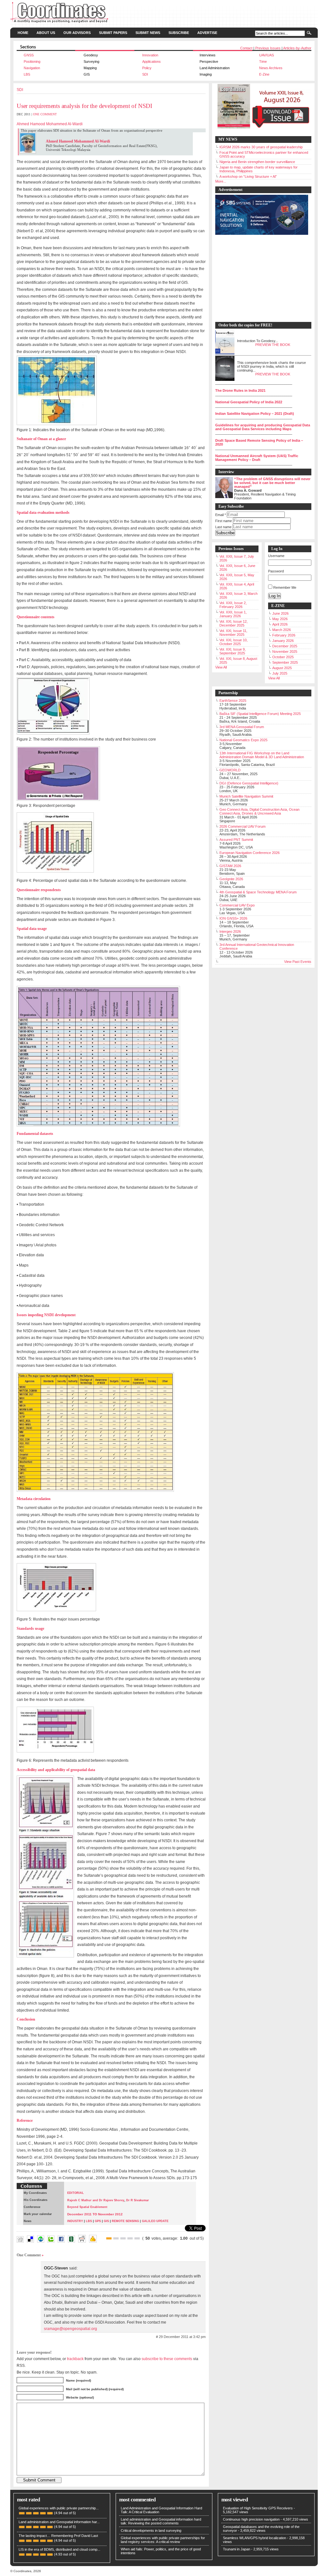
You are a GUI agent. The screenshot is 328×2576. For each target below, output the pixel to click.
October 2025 (283, 657)
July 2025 (280, 673)
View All (221, 667)
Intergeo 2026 (230, 931)
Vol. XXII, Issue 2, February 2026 (233, 605)
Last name (223, 527)
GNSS (29, 55)
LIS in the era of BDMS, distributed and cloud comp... (59, 2549)
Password (276, 571)
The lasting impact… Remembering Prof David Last (58, 2536)
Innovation (150, 55)
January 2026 (283, 641)
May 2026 (280, 619)
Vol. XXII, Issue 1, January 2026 (233, 614)
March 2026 (282, 630)
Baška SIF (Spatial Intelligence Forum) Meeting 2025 (260, 714)
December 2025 (285, 646)
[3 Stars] (123, 2238)
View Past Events (298, 962)
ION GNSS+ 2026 (233, 918)
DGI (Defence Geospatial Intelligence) (249, 783)
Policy (147, 68)
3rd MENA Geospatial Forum (242, 727)
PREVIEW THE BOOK (273, 345)
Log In (275, 596)
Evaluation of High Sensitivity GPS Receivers (258, 2508)
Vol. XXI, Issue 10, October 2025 (234, 642)
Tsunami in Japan (237, 2549)
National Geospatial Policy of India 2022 (249, 402)
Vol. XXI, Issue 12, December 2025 (234, 623)
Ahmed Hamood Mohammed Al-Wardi (50, 124)
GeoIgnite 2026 (231, 879)
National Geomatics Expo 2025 (243, 740)
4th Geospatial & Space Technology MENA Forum (258, 892)
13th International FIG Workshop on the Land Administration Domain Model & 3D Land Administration (262, 755)
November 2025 (285, 652)
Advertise (207, 33)
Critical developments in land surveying (151, 2531)
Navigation (32, 68)
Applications (152, 62)
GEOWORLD (230, 770)
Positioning (32, 62)
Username (276, 556)
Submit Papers (113, 33)
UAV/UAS (266, 55)
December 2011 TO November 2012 (95, 2214)
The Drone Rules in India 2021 (240, 390)
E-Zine (264, 74)
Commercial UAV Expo (237, 905)
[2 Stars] (116, 2238)
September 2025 (285, 662)
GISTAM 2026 (230, 866)
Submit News (148, 33)
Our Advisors (77, 33)
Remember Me (285, 587)
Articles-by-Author (297, 48)
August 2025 (282, 668)
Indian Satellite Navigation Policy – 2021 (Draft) (255, 414)
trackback (75, 2359)
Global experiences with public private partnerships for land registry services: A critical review (163, 2540)
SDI (145, 74)
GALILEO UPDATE (155, 2221)
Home (23, 33)
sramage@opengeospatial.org (70, 2329)
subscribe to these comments (167, 2359)
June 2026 (280, 613)
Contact (246, 48)
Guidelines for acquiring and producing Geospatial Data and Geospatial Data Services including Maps (263, 427)
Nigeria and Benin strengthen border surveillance (257, 162)
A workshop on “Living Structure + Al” (248, 176)
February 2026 (284, 635)
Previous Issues (268, 48)
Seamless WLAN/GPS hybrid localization (254, 2538)
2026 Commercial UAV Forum (242, 826)
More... (221, 181)
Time (263, 62)
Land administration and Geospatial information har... (59, 2522)
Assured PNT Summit (236, 840)
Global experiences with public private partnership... (59, 2508)
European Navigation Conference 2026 (250, 853)
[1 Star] (109, 2238)
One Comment (45, 114)
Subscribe (179, 33)
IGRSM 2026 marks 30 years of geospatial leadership (261, 147)
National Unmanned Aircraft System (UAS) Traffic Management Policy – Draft (257, 458)
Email (221, 515)
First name (224, 521)
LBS (27, 74)
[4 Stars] (130, 2238)
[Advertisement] (260, 279)
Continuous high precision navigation (251, 2519)
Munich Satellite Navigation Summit (246, 796)
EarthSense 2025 (233, 701)
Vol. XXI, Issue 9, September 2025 (233, 651)
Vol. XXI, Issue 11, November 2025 (233, 633)
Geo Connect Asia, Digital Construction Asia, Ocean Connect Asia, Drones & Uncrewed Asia (259, 811)
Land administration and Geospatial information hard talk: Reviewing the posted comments (161, 2521)
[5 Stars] (137, 2238)
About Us (46, 33)
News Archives (271, 68)
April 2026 (280, 624)
